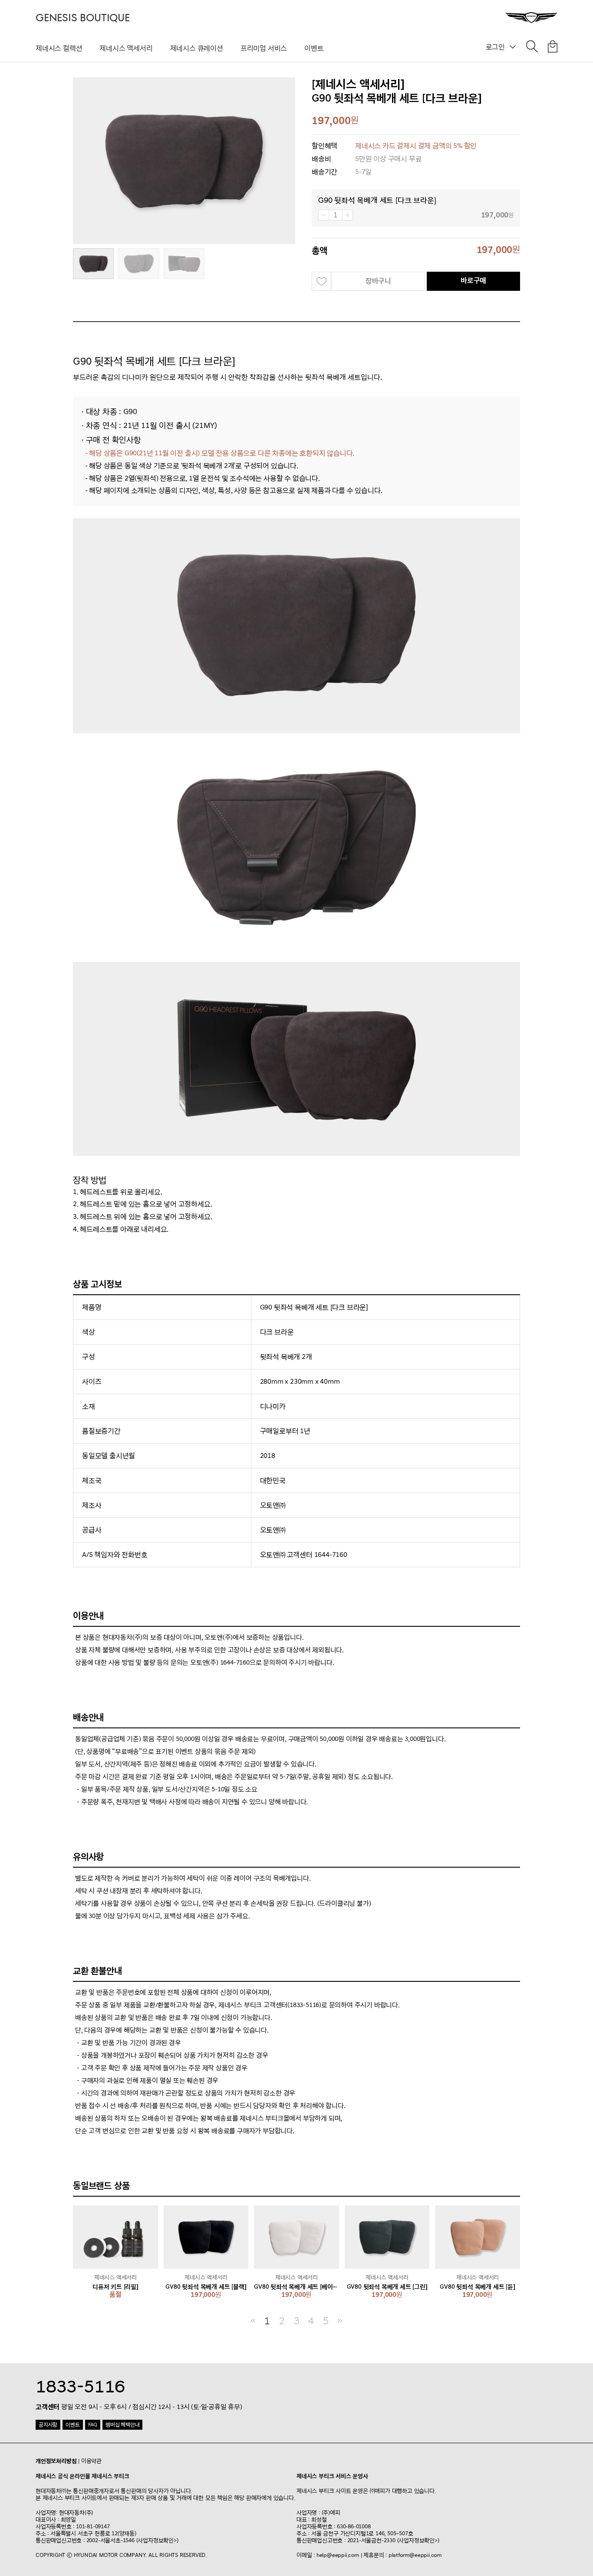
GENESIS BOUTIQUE (83, 18)
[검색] (532, 48)
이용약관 (91, 2461)
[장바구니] (553, 48)
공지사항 (48, 2425)
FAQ (93, 2425)
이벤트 (314, 48)
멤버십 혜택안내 (122, 2425)
